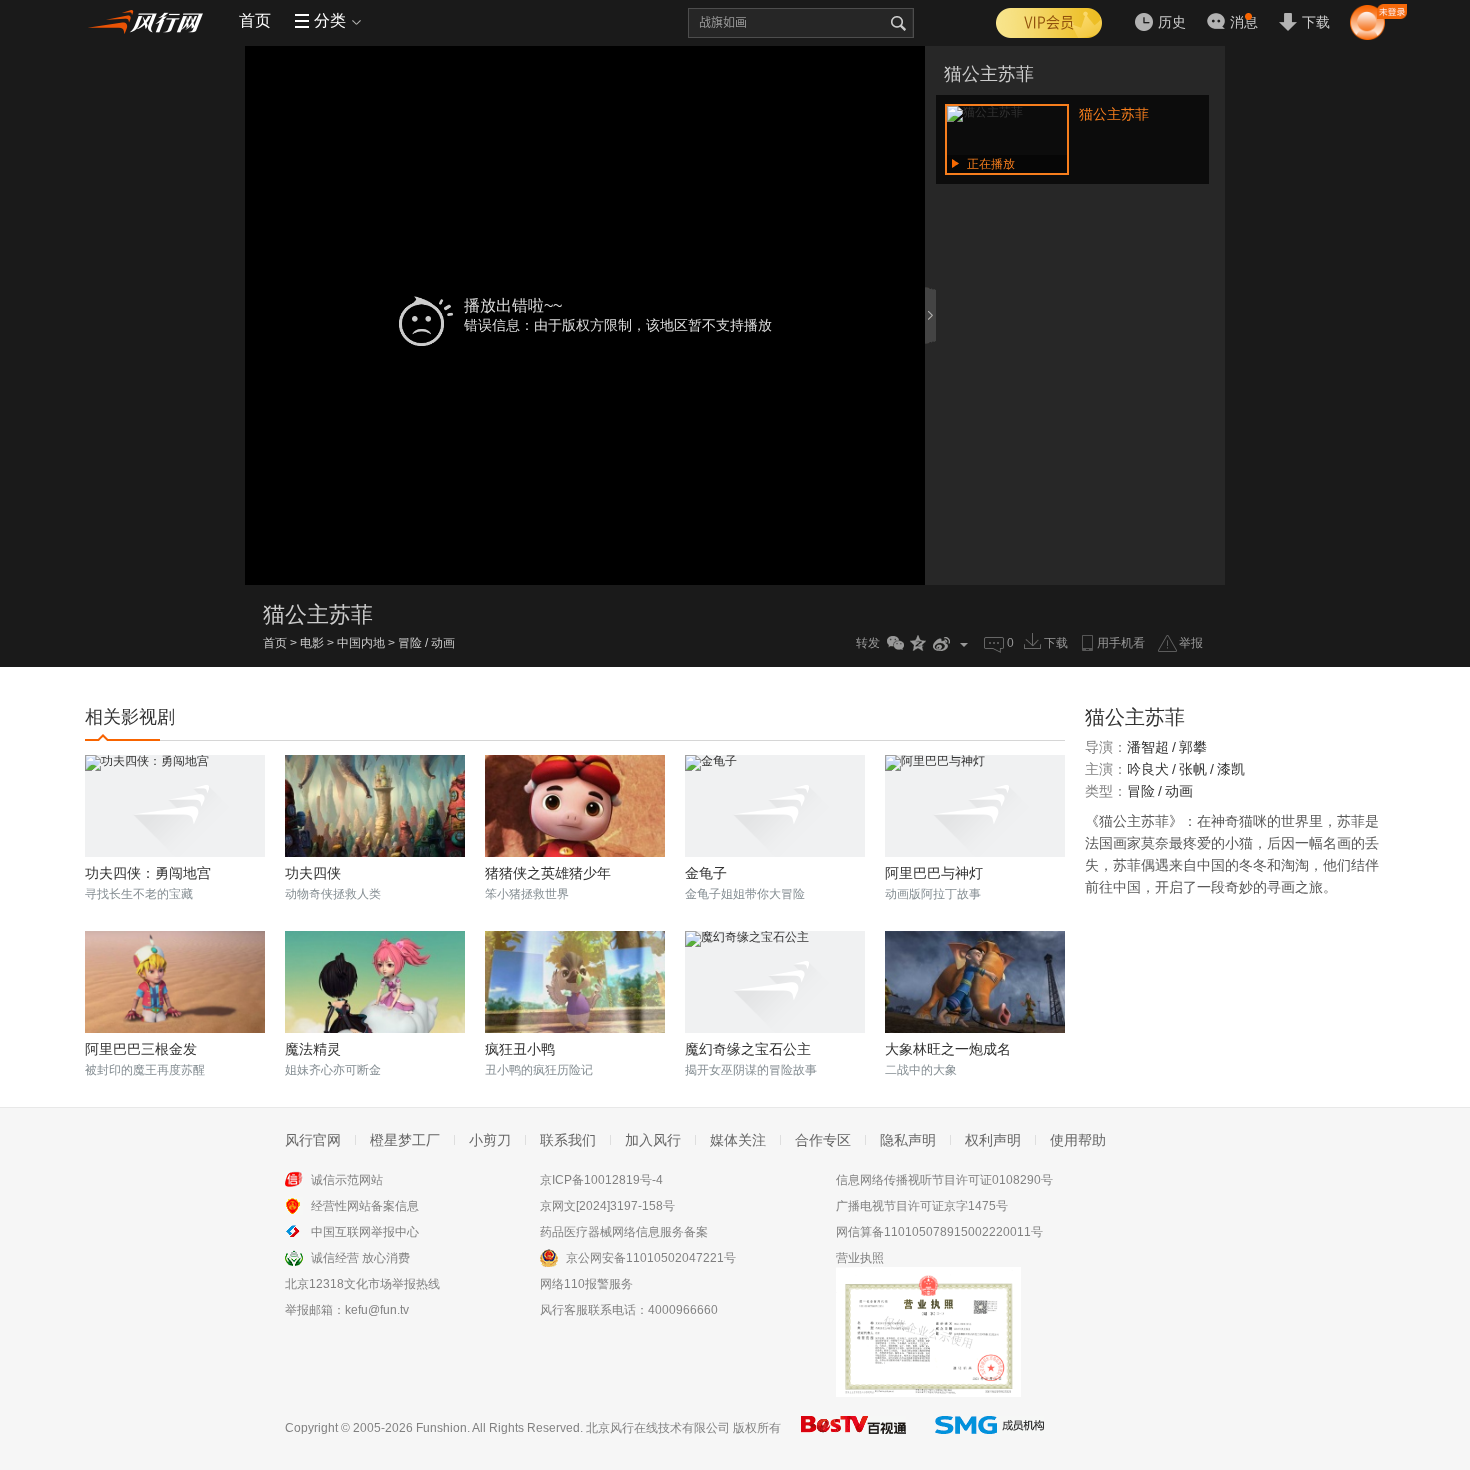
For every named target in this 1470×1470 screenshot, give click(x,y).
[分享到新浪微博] (941, 643)
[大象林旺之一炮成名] (975, 982)
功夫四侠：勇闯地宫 (148, 873)
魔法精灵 (313, 1049)
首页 (255, 20)
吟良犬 (1148, 769)
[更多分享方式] (964, 643)
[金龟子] (775, 806)
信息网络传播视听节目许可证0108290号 (944, 1180)
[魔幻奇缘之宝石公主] (775, 982)
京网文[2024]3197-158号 (607, 1206)
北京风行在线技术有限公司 (658, 1428)
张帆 (1193, 769)
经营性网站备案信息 (365, 1206)
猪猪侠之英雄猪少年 (548, 873)
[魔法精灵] (375, 982)
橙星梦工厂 (405, 1140)
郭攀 (1193, 747)
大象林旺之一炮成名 (948, 1049)
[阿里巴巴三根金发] (175, 982)
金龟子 (706, 873)
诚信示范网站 (347, 1180)
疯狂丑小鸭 (520, 1049)
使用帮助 (1078, 1140)
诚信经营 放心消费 (360, 1258)
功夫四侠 (313, 873)
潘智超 (1148, 747)
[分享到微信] (895, 643)
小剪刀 (490, 1140)
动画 (443, 643)
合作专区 (823, 1140)
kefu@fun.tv (377, 1310)
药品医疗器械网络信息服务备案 (624, 1232)
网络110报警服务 (586, 1284)
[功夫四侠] (375, 806)
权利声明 (993, 1140)
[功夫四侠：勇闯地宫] (175, 806)
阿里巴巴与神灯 (934, 873)
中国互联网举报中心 (365, 1232)
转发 (868, 643)
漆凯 (1231, 769)
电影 (312, 643)
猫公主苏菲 (989, 74)
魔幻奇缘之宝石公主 (748, 1049)
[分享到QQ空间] (918, 643)
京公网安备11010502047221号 (651, 1258)
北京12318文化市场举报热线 (362, 1284)
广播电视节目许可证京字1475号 (922, 1206)
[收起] (932, 315)
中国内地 (361, 643)
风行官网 (313, 1140)
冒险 (410, 643)
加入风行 (653, 1140)
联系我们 (568, 1140)
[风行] (150, 21)
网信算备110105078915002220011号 (939, 1232)
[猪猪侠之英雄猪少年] (575, 806)
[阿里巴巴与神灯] (975, 806)
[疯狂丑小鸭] (575, 982)
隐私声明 (908, 1140)
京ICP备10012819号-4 (601, 1180)
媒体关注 (738, 1140)
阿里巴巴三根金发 (141, 1049)
